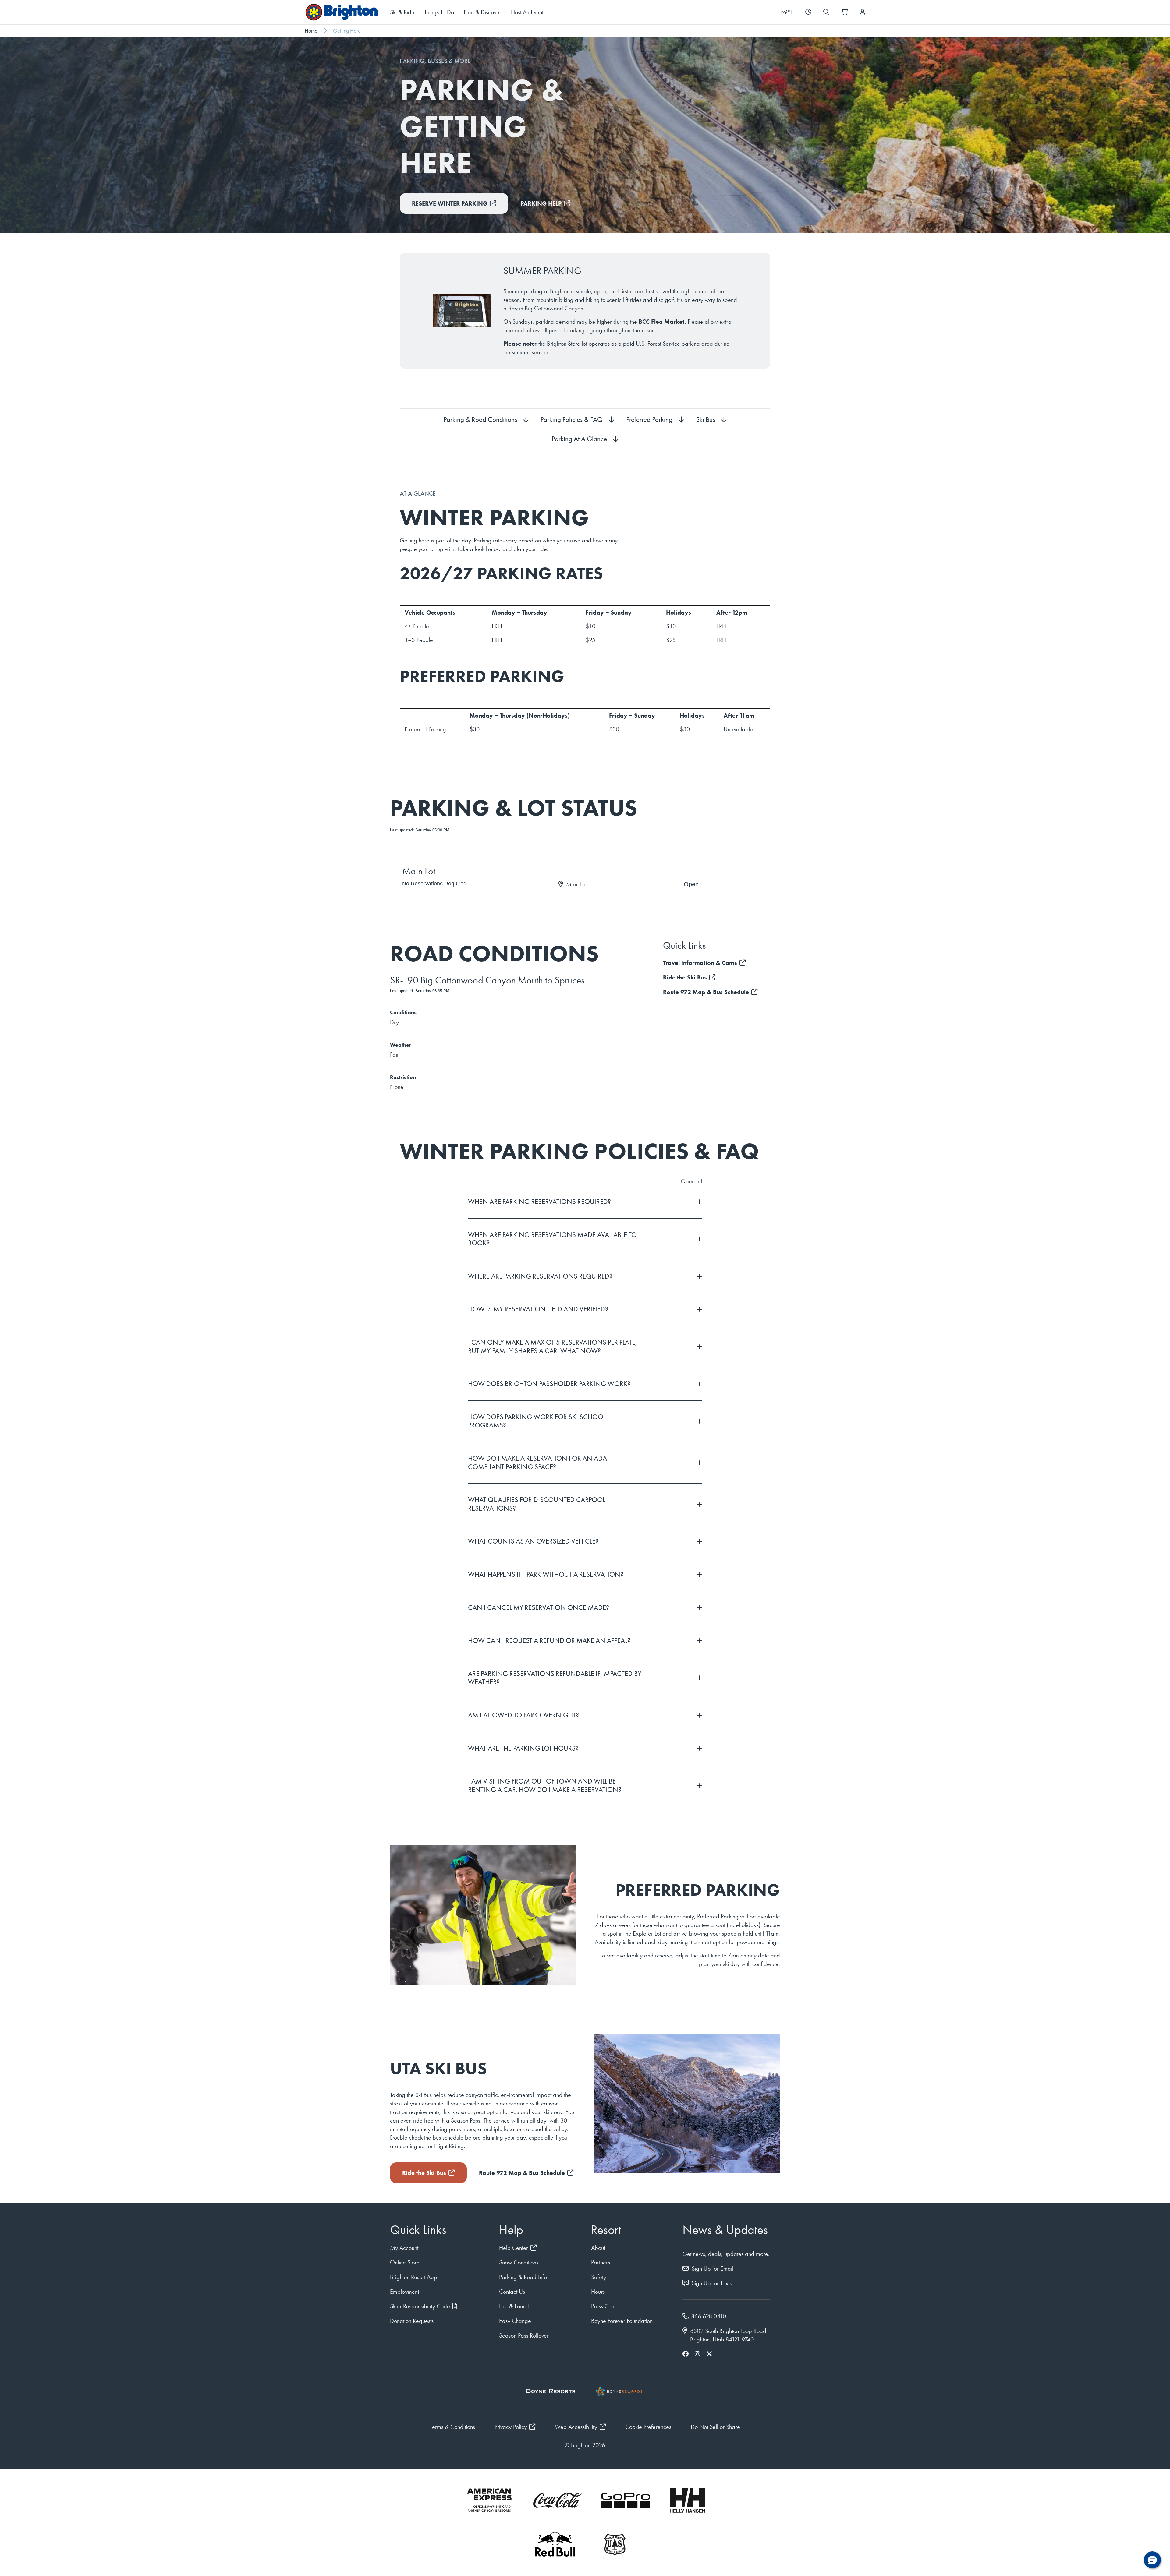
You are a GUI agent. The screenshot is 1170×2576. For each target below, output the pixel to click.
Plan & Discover (482, 12)
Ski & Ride (402, 12)
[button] (1152, 2560)
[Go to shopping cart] (844, 12)
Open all (691, 1181)
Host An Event (527, 12)
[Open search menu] (826, 12)
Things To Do (439, 12)
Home (311, 31)
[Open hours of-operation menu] (808, 12)
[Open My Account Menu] (863, 12)
